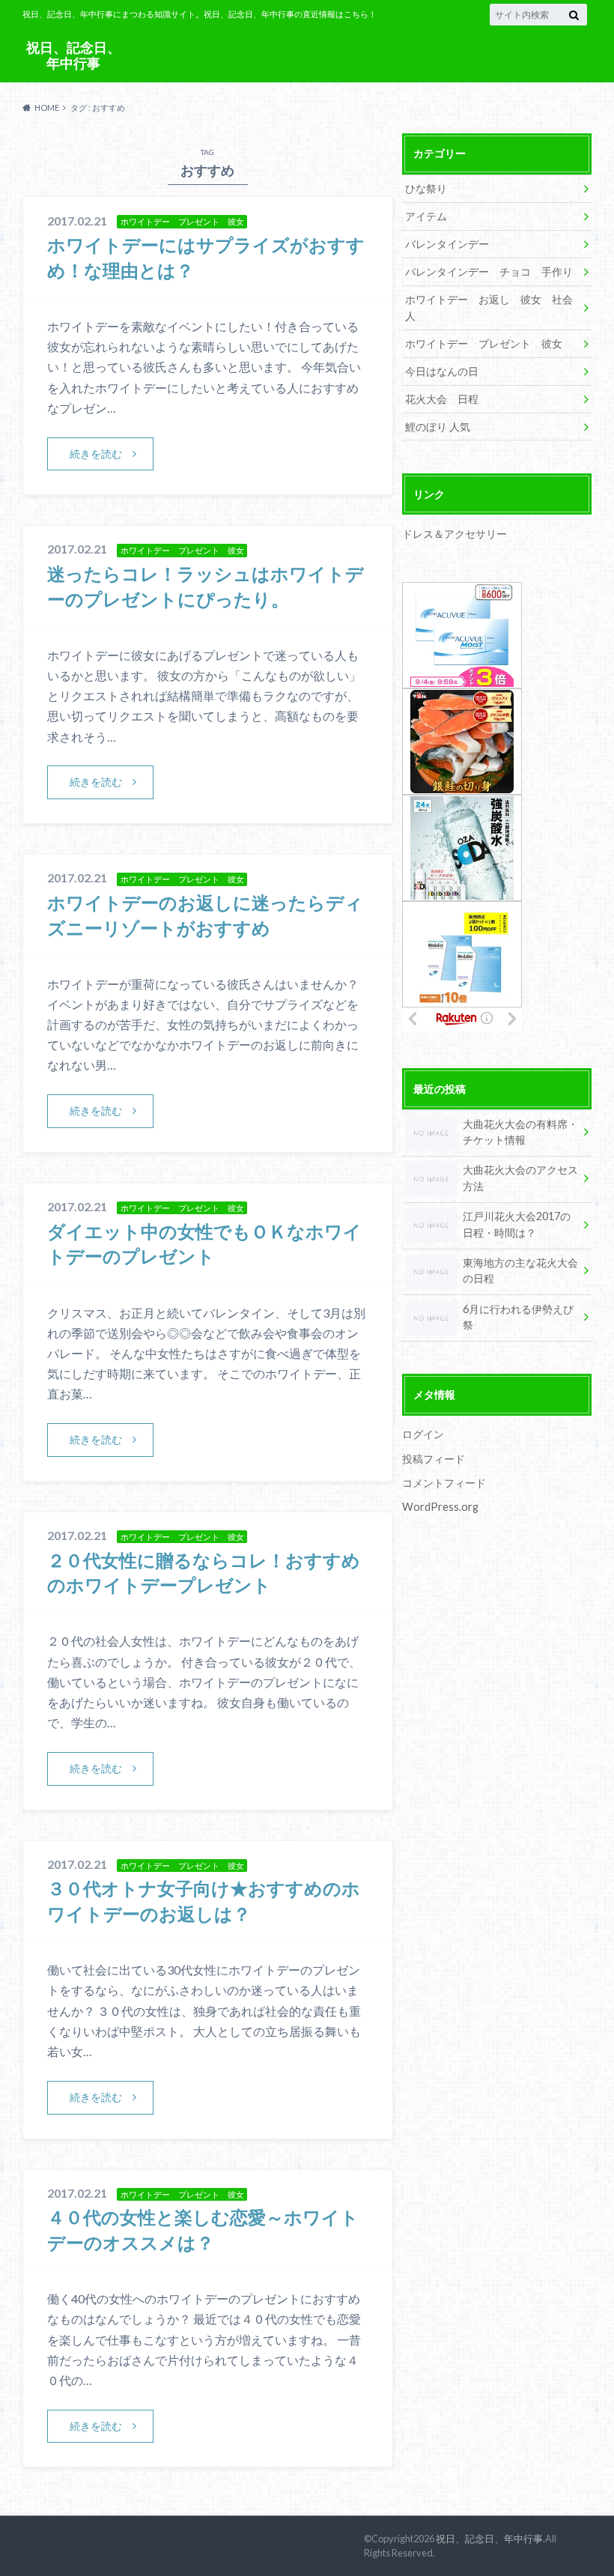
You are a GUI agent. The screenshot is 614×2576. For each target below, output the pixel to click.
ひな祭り (426, 188)
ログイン (423, 1434)
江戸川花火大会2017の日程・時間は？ (517, 1224)
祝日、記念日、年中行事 (73, 55)
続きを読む (96, 454)
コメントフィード (444, 1483)
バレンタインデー (447, 244)
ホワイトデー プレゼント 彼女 (484, 343)
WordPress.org (440, 1507)
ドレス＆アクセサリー (455, 534)
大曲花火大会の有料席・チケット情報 (520, 1132)
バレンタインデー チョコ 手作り (489, 272)
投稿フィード (434, 1459)
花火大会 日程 (442, 399)
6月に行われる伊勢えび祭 (518, 1317)
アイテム (426, 216)
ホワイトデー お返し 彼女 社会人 (489, 307)
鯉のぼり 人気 (438, 427)
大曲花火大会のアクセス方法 (520, 1178)
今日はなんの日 (442, 371)
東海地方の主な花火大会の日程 (520, 1271)
